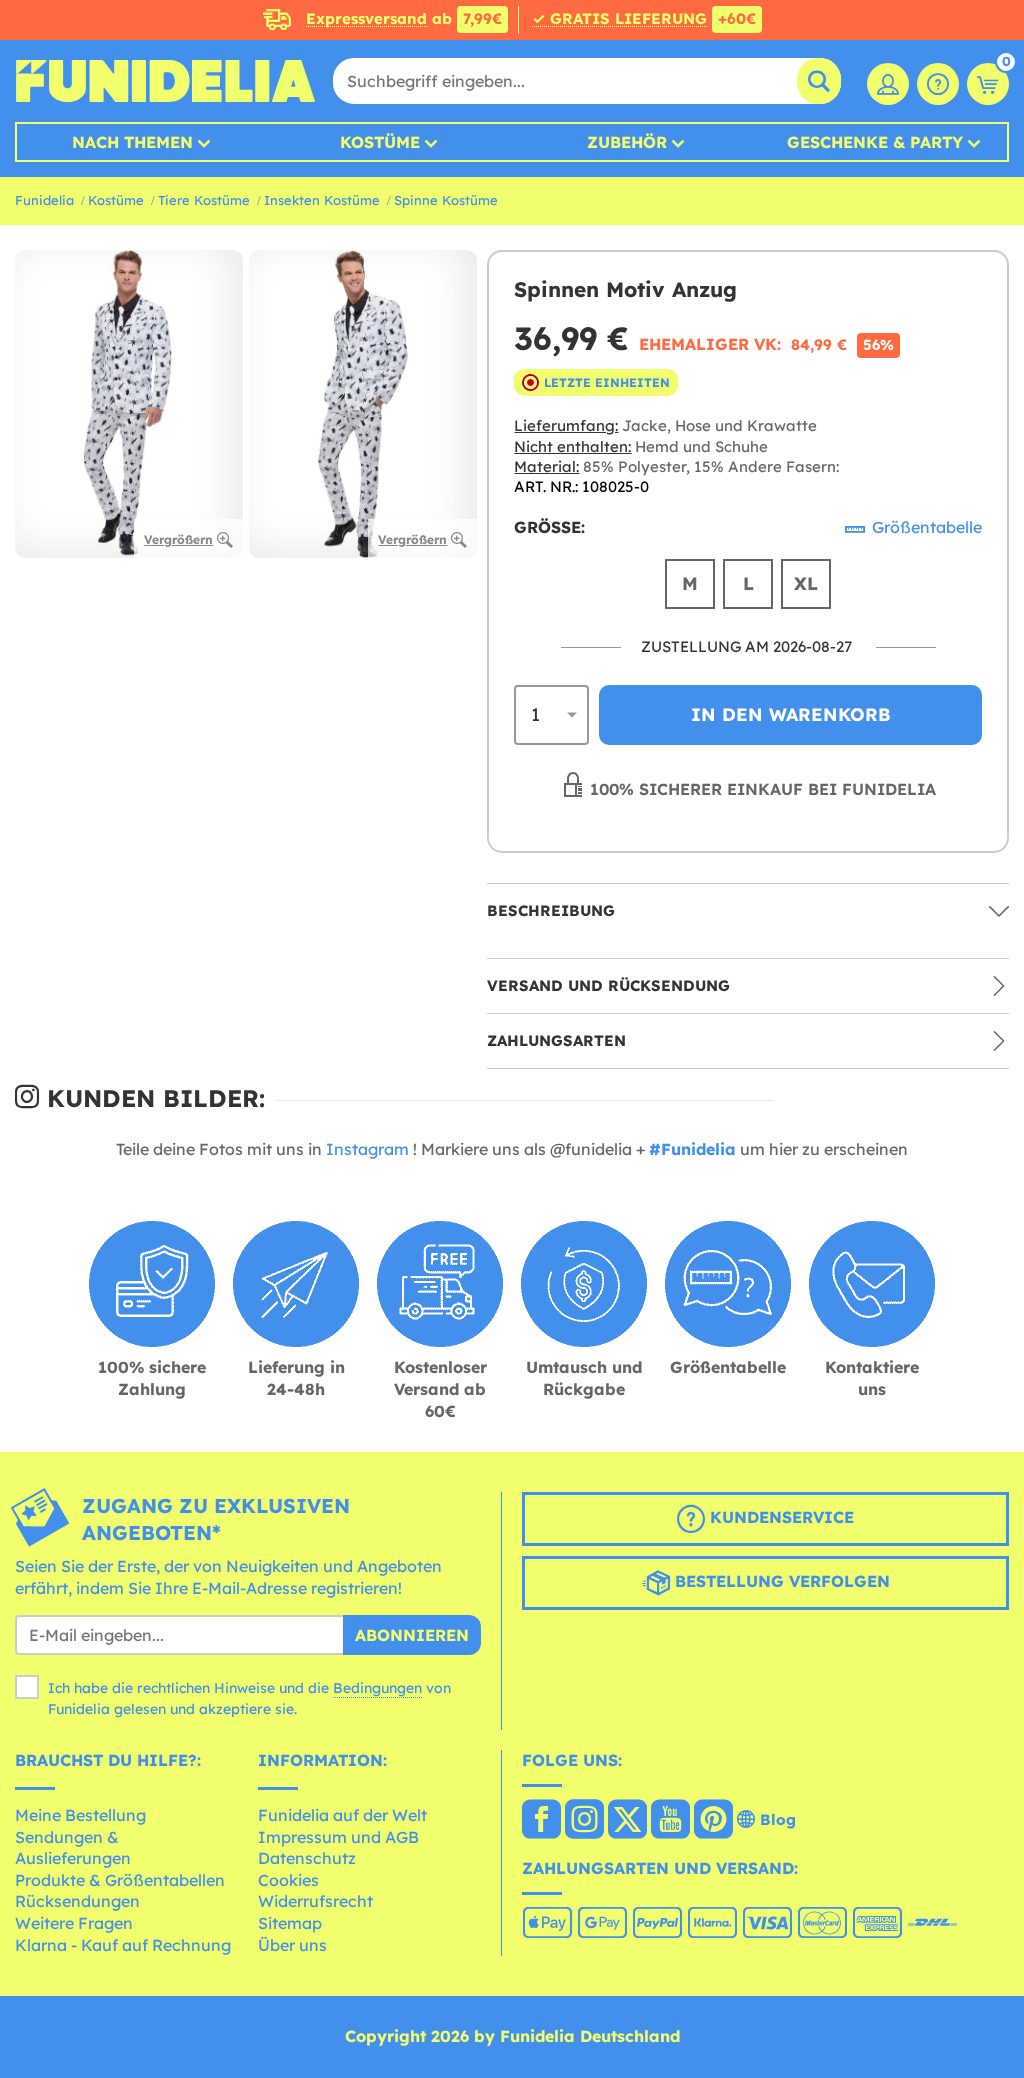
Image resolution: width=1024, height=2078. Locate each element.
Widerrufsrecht (315, 1901)
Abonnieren (412, 1635)
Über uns (292, 1945)
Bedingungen (377, 1688)
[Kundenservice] (938, 84)
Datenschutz (307, 1858)
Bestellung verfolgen (780, 1581)
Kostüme (380, 142)
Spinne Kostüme (446, 200)
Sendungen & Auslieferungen (73, 1848)
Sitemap (290, 1923)
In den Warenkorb (791, 714)
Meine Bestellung (80, 1815)
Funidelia (44, 200)
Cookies (288, 1880)
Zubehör (627, 142)
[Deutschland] (541, 1821)
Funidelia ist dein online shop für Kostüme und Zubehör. (165, 81)
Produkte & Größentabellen (120, 1880)
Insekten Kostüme (322, 200)
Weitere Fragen (74, 1923)
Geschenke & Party (875, 142)
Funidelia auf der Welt (342, 1815)
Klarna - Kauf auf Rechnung (123, 1945)
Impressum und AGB (338, 1837)
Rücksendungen (77, 1901)
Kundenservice (779, 1517)
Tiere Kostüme (204, 200)
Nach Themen (132, 142)
